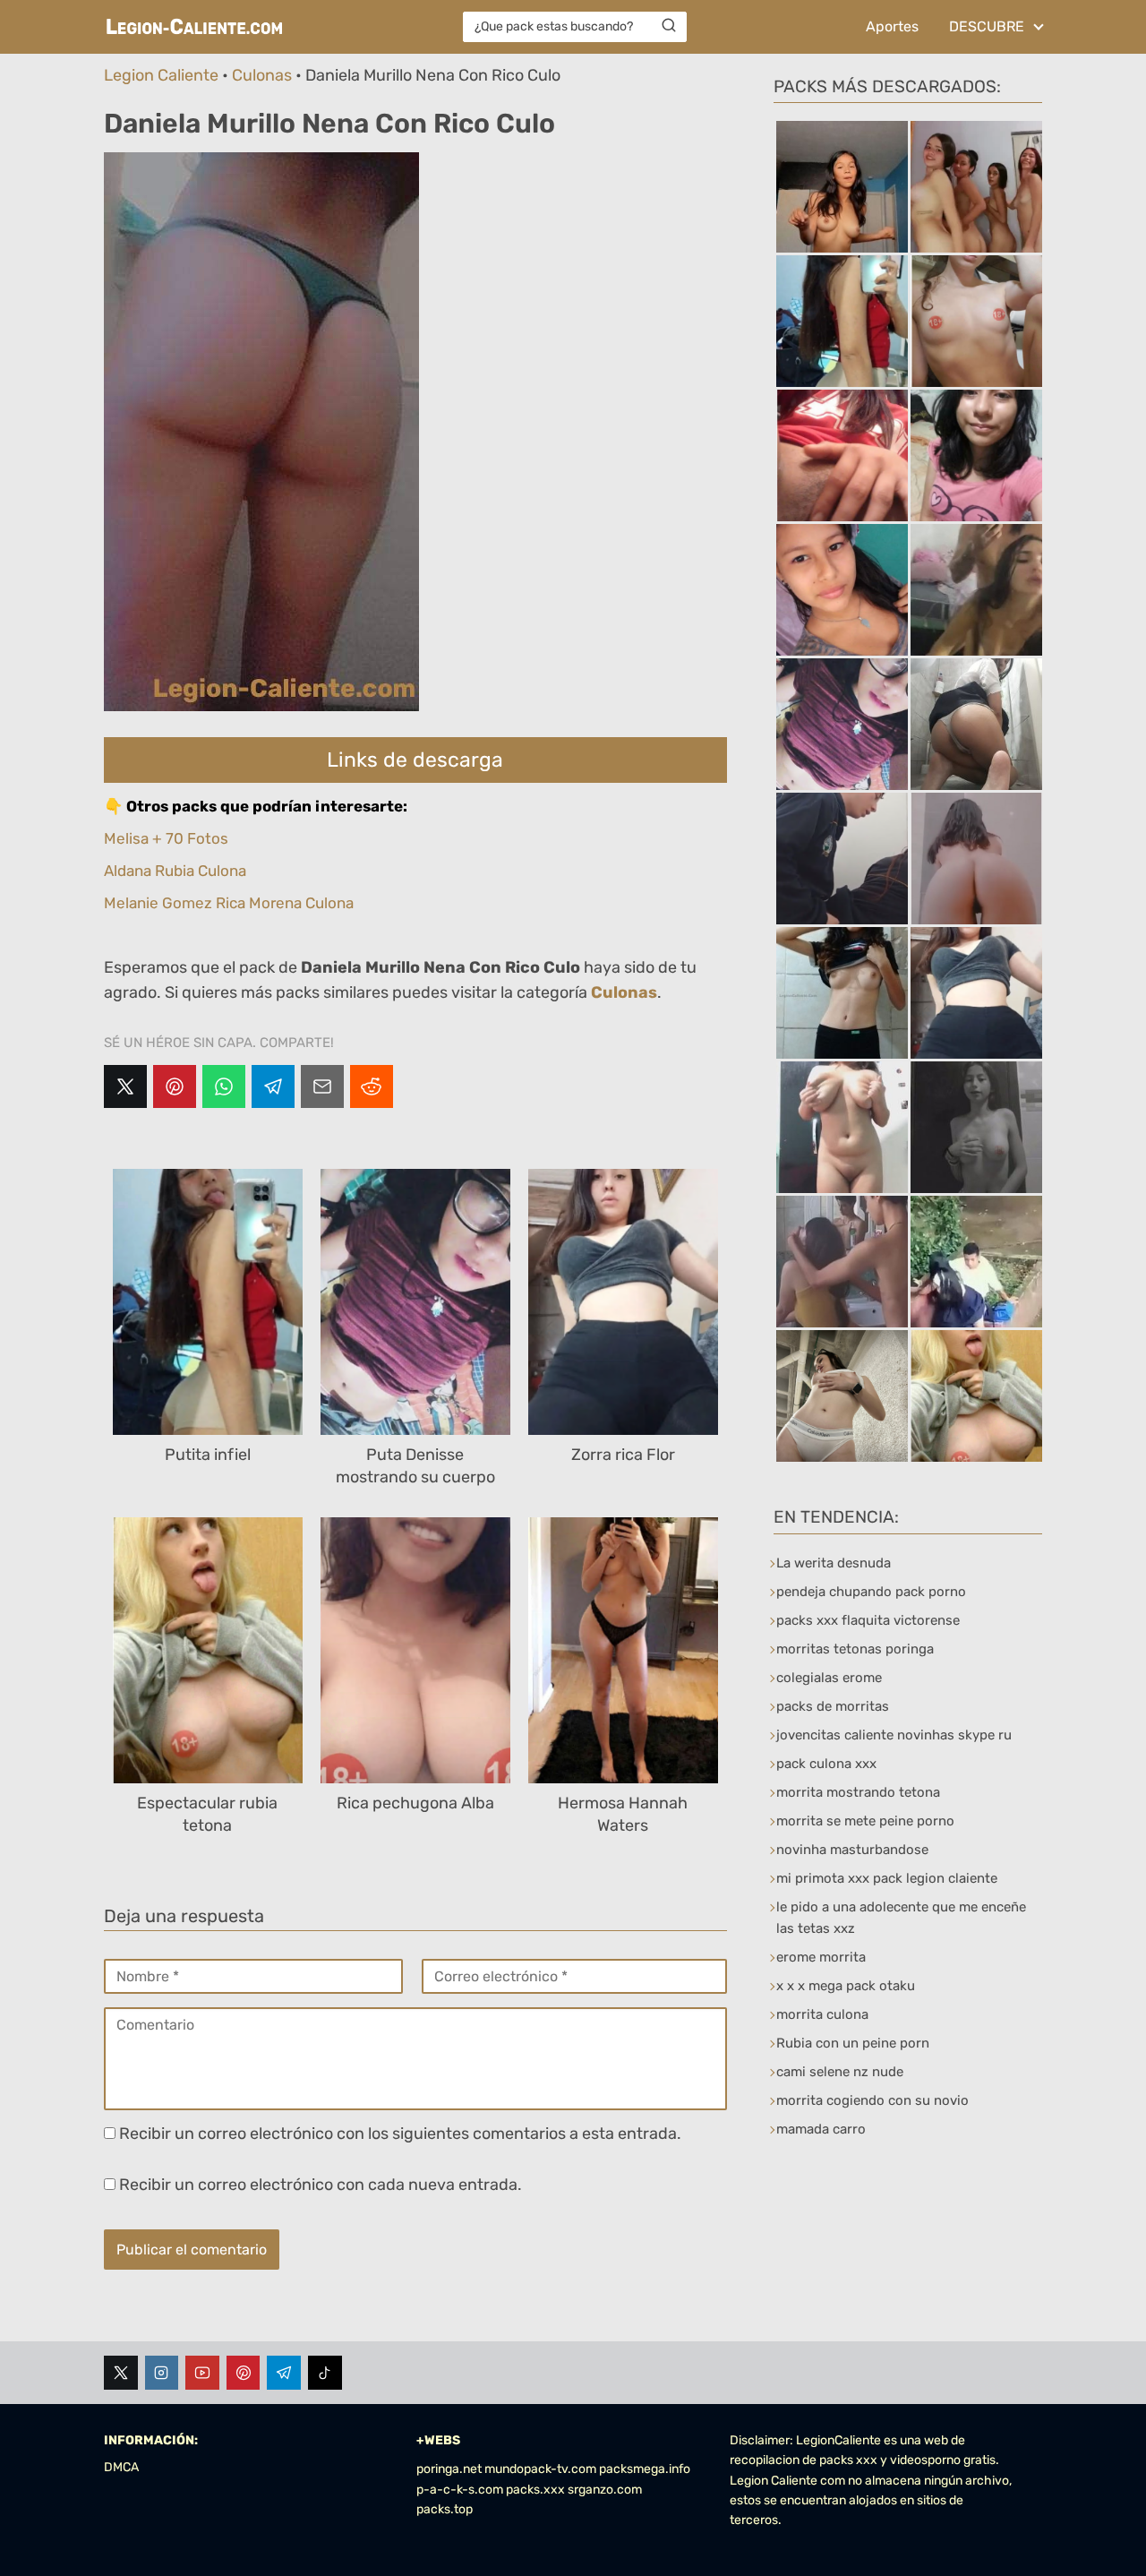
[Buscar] (669, 26)
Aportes (892, 26)
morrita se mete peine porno (865, 1821)
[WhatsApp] (224, 1086)
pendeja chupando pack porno (871, 1592)
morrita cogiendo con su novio (872, 2100)
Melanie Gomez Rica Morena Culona (229, 903)
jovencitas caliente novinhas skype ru (894, 1735)
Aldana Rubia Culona (175, 871)
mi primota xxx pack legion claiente (887, 1878)
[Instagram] (162, 2373)
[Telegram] (273, 1086)
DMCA (121, 2467)
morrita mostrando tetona (858, 1792)
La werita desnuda (834, 1563)
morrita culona (822, 2014)
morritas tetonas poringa (855, 1649)
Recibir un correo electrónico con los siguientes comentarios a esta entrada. (400, 2134)
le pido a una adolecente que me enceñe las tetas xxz (901, 1918)
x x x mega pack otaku (846, 1986)
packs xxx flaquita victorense (868, 1620)
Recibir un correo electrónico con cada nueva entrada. (321, 2185)
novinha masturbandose (852, 1850)
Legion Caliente (161, 75)
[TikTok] (325, 2373)
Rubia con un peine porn (853, 2043)
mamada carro (821, 2129)
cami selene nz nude (840, 2072)
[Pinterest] (175, 1086)
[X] (125, 1086)
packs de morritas (833, 1706)
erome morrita (821, 1957)
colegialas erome (829, 1678)
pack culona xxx (826, 1764)
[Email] (322, 1086)
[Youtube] (202, 2373)
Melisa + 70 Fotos (166, 838)
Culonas (262, 75)
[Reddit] (372, 1086)
